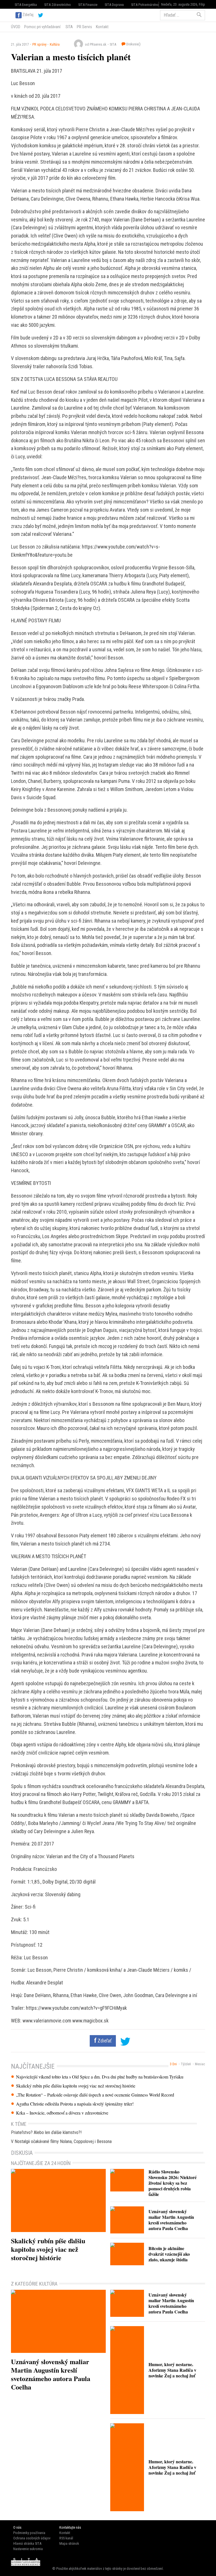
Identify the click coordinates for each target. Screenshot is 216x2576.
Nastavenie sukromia (28, 2549)
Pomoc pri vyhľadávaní (42, 27)
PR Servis (84, 27)
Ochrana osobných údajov (32, 2538)
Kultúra (55, 44)
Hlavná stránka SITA (27, 2543)
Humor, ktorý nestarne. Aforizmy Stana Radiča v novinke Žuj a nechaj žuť (172, 2370)
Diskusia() (133, 44)
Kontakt (102, 27)
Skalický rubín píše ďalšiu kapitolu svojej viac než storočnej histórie (76, 2086)
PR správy (39, 44)
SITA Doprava (114, 5)
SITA (69, 27)
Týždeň (186, 2064)
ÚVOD (16, 27)
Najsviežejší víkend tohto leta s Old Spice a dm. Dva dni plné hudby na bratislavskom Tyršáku (100, 2077)
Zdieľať (104, 2041)
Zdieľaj (28, 15)
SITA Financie (88, 5)
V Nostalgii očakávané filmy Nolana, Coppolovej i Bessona (61, 2141)
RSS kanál (66, 2538)
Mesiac (200, 2064)
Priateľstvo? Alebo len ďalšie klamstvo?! (46, 2132)
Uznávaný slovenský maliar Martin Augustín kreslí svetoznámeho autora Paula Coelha (171, 2220)
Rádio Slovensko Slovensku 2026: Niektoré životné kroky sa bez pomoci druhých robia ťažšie (173, 2183)
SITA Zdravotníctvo (58, 5)
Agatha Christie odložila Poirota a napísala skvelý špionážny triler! (75, 2104)
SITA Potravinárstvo (145, 5)
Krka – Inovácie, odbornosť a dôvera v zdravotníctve (62, 2113)
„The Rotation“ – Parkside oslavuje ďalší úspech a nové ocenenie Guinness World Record (95, 2095)
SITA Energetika (26, 5)
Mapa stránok (69, 2543)
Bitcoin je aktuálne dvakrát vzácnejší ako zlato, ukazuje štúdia (169, 2254)
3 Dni (173, 2064)
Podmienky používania (29, 2533)
